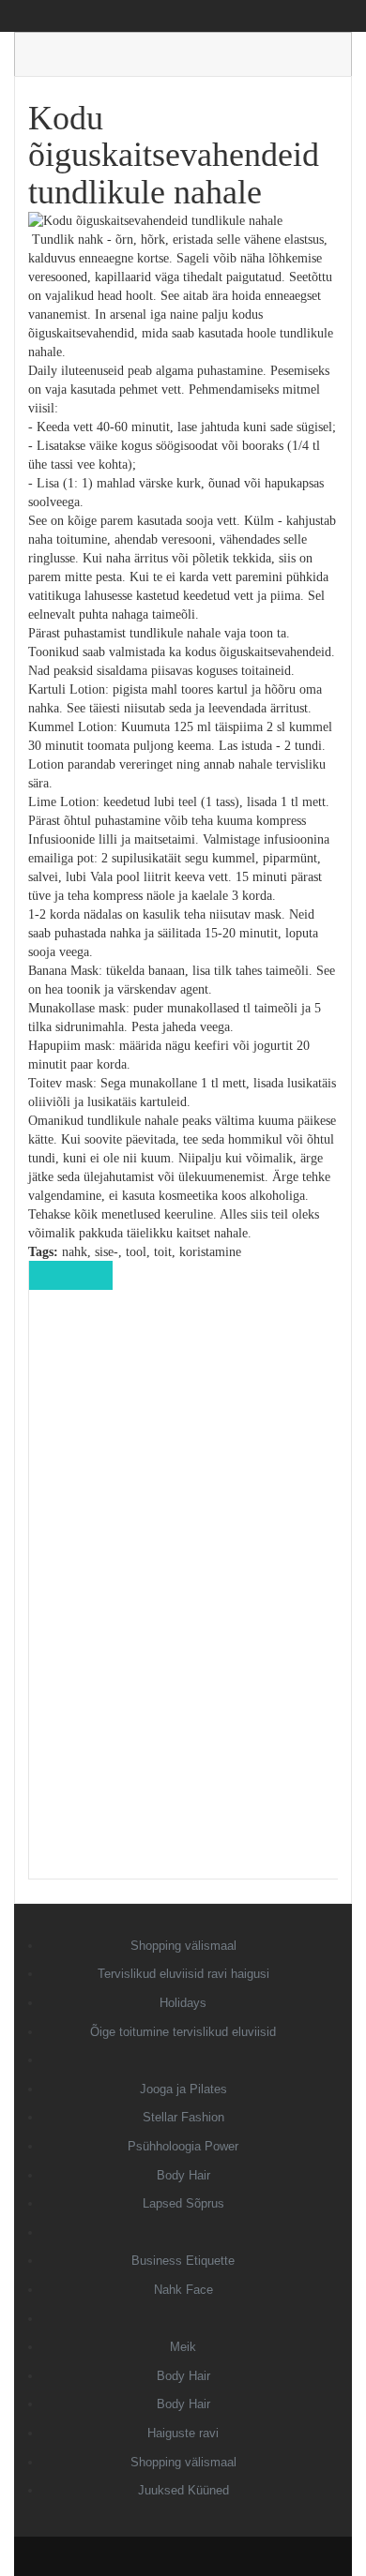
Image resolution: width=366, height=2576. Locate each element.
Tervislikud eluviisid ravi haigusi (183, 1974)
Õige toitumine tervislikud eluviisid (183, 2032)
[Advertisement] (184, 1597)
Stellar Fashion (183, 2117)
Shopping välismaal (183, 1946)
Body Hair (183, 2175)
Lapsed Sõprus (183, 2203)
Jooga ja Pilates (183, 2089)
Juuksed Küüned (183, 2490)
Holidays (183, 2003)
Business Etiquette (183, 2261)
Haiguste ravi (183, 2433)
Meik (183, 2347)
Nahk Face (183, 2290)
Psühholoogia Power (183, 2146)
